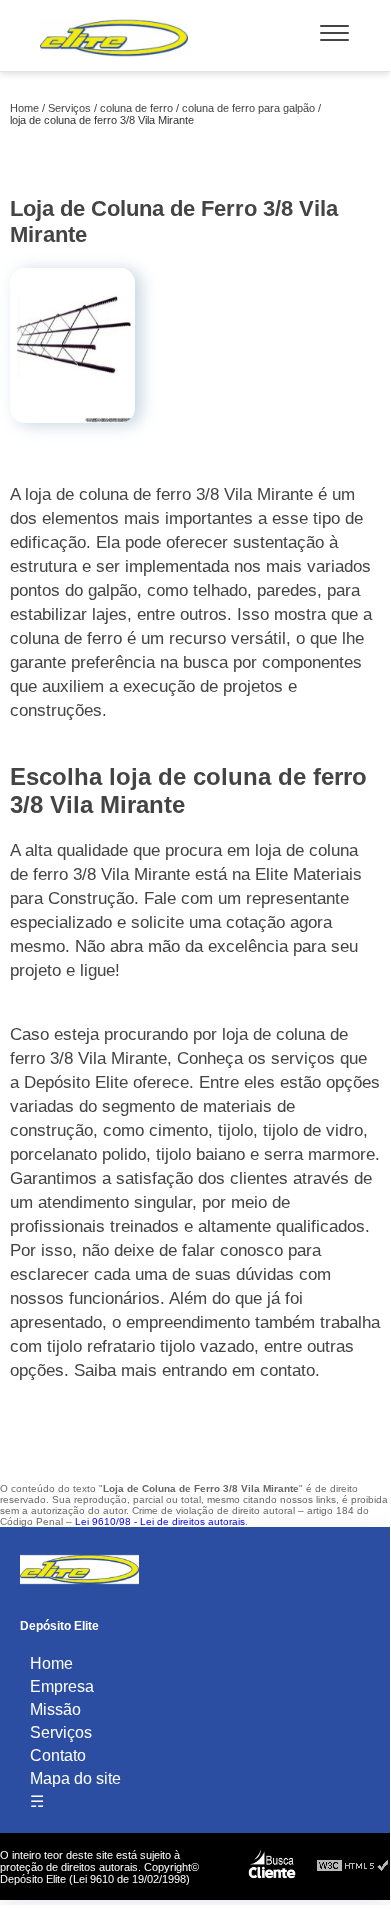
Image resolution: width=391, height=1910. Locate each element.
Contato (58, 1755)
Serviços (61, 1732)
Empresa (62, 1686)
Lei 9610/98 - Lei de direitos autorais (160, 1521)
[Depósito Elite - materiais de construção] (114, 60)
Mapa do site (75, 1778)
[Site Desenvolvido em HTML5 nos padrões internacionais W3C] (353, 1866)
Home (51, 1663)
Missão (55, 1709)
